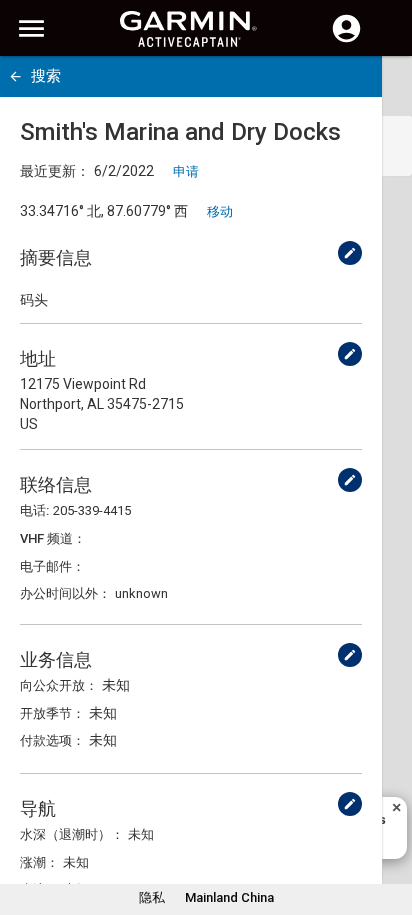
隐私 (152, 897)
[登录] (346, 40)
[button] (387, 824)
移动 (220, 211)
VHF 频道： (53, 538)
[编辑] (350, 253)
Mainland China (229, 897)
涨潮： (39, 862)
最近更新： (55, 171)
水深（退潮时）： (72, 834)
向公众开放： (59, 685)
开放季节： (52, 713)
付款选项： (52, 740)
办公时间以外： (65, 593)
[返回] (15, 76)
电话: (34, 510)
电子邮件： (52, 566)
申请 (186, 171)
